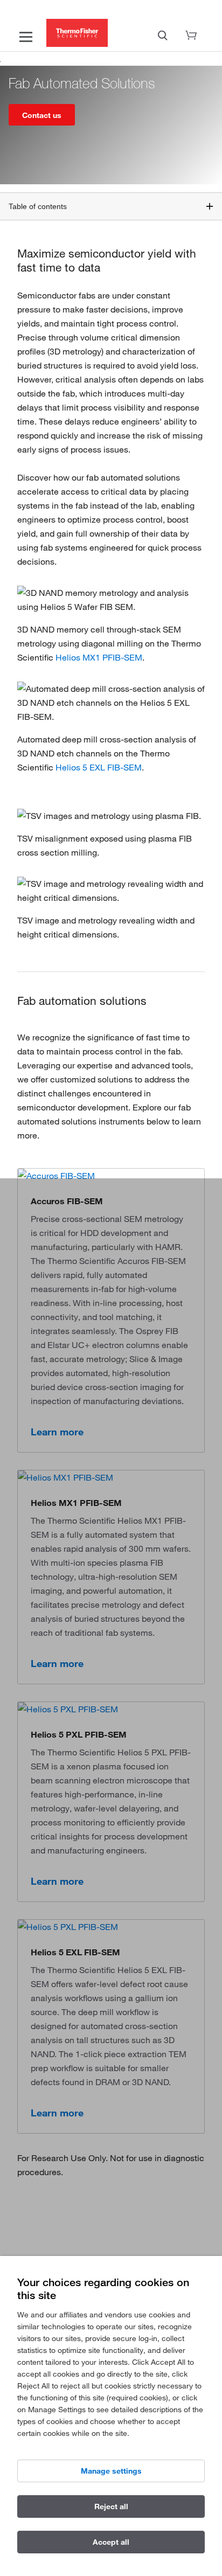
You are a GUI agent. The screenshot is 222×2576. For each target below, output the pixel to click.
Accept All (111, 2542)
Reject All (111, 2506)
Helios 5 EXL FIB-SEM (99, 767)
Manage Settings (111, 2471)
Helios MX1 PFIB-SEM (99, 657)
